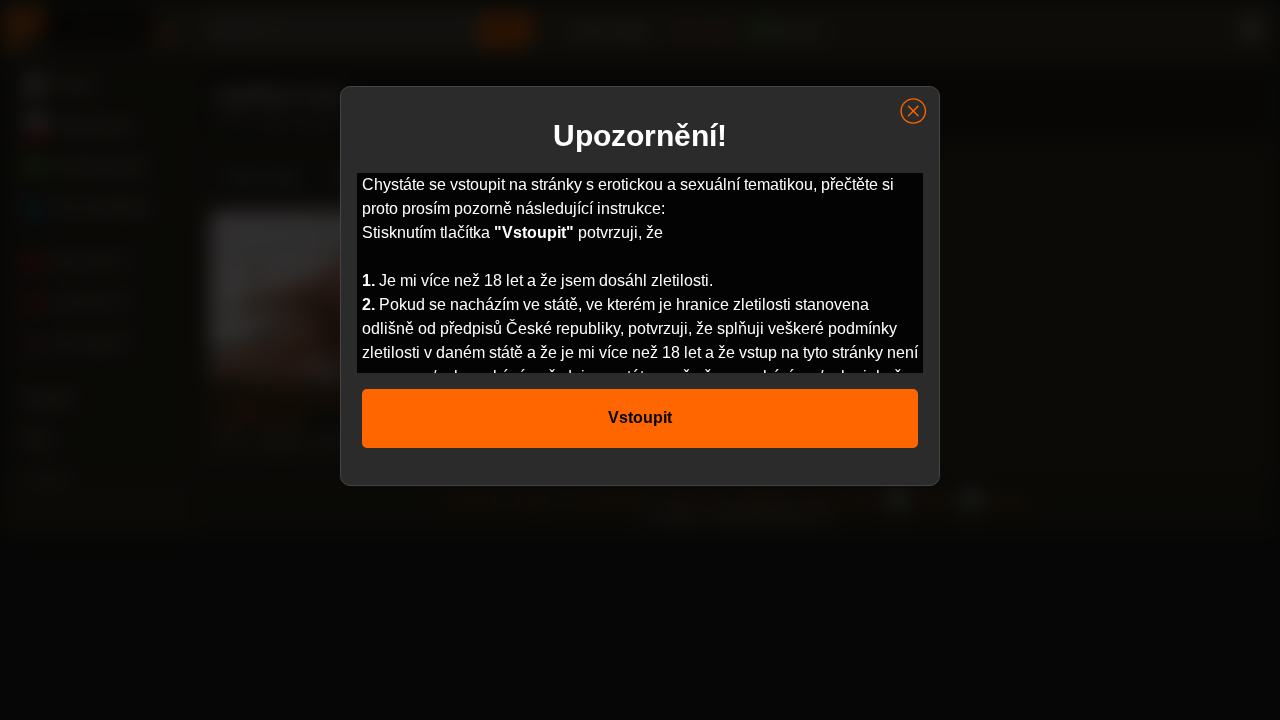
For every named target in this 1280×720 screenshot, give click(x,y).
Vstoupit (640, 417)
